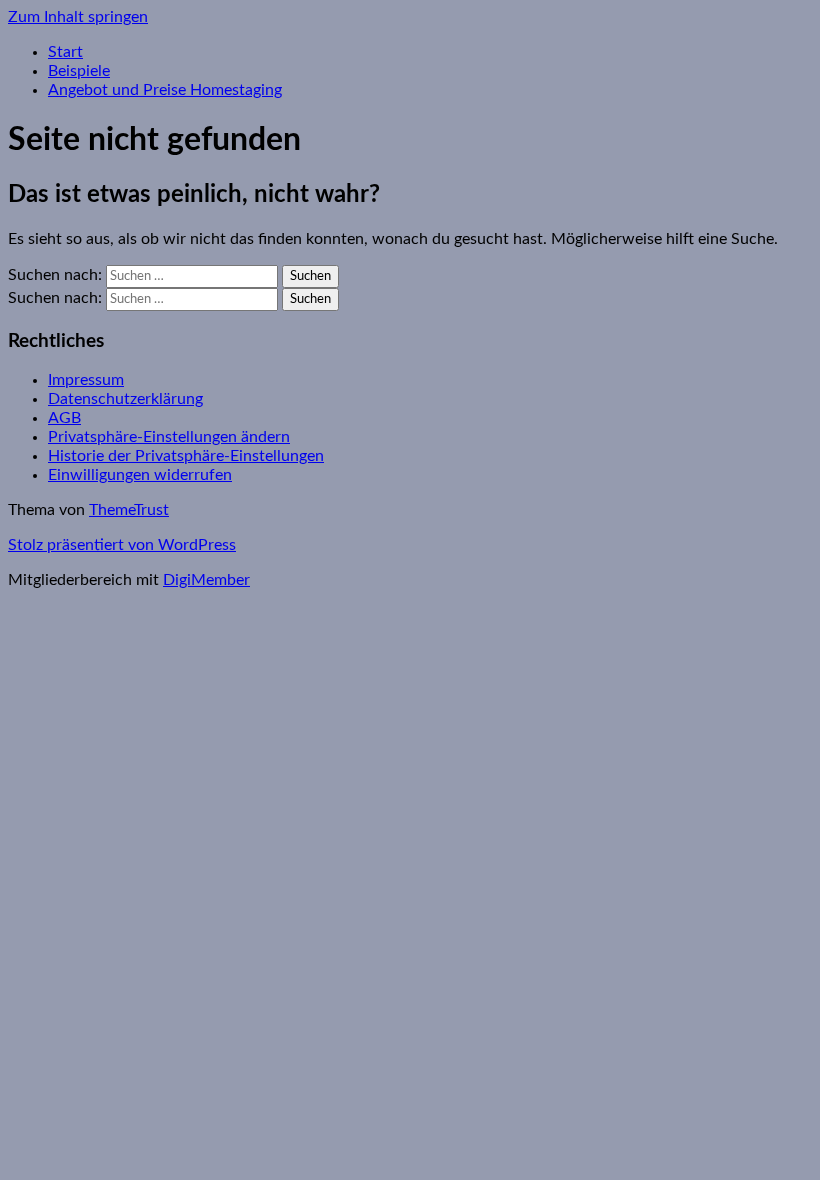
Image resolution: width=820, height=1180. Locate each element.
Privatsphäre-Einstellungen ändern (169, 437)
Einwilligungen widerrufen (140, 475)
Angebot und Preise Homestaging (165, 90)
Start (65, 52)
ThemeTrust (129, 510)
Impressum (86, 380)
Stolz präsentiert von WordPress (122, 545)
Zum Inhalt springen (78, 17)
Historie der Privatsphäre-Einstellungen (186, 456)
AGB (64, 418)
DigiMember (206, 580)
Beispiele (79, 71)
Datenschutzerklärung (125, 399)
